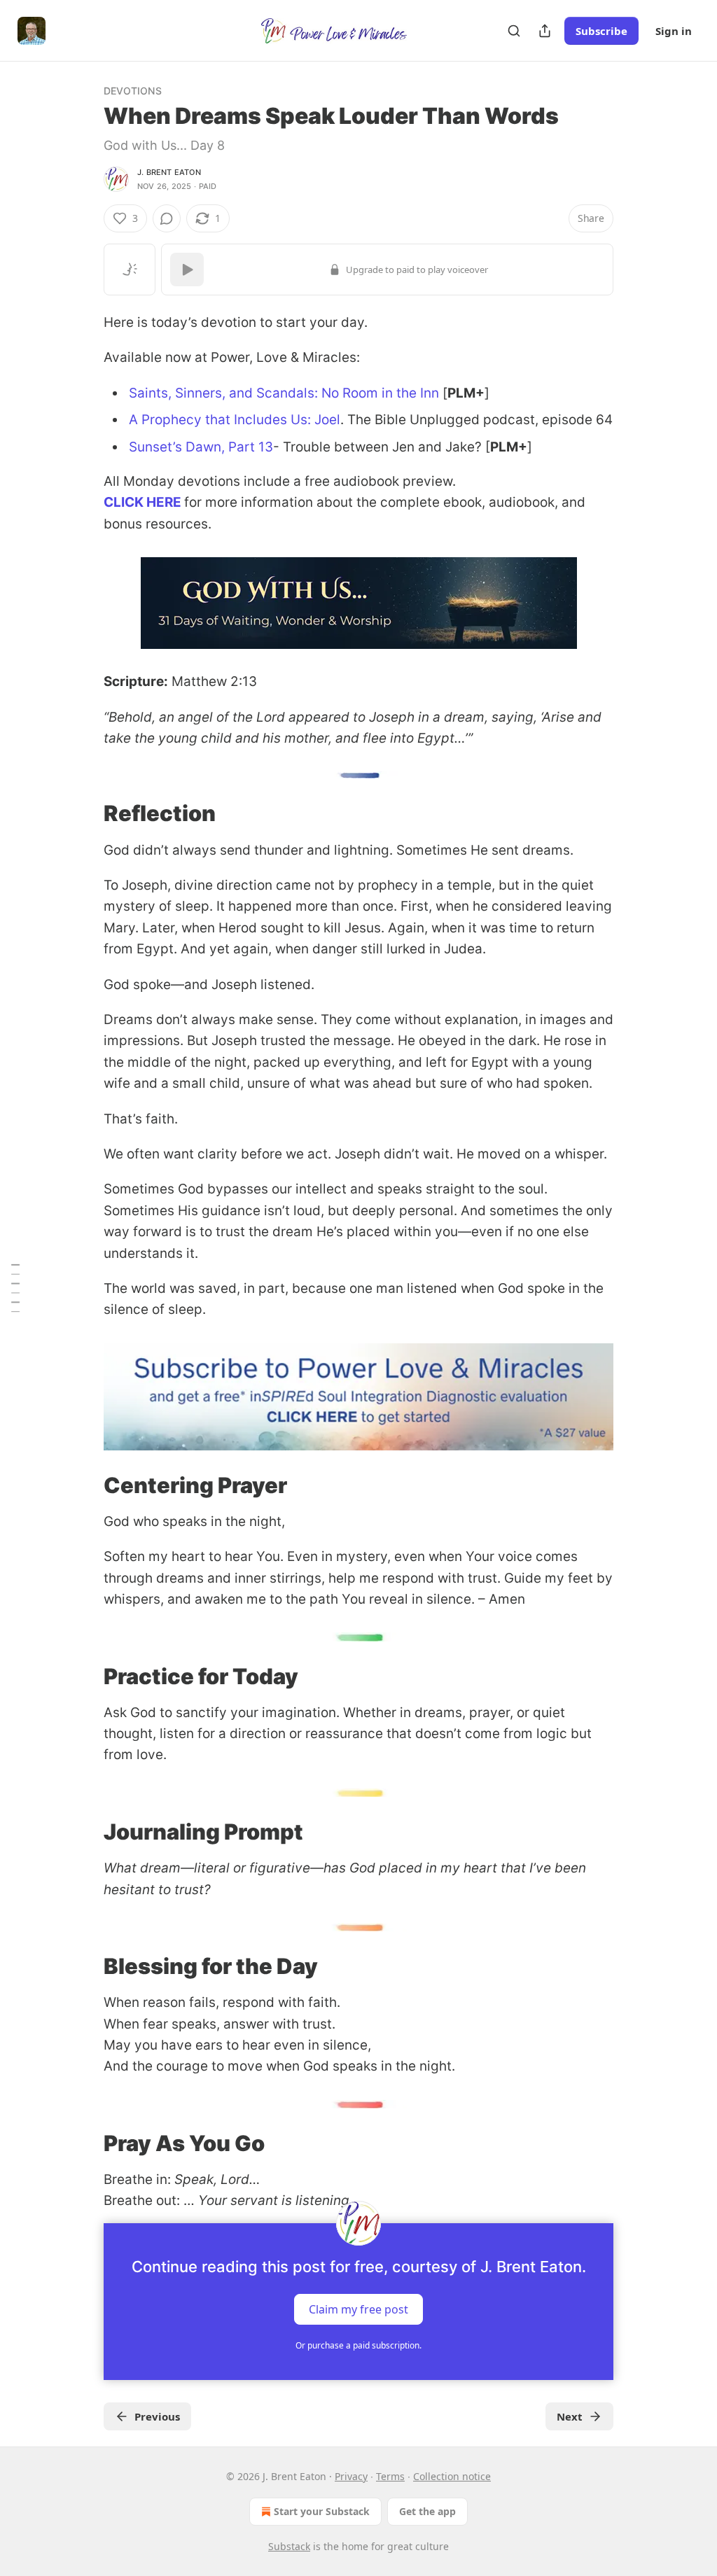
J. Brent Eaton (169, 172)
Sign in (674, 31)
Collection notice (452, 2476)
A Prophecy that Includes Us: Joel (235, 420)
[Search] (514, 31)
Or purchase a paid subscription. (358, 2345)
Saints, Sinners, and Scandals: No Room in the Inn (284, 393)
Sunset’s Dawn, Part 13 (201, 447)
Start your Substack (322, 2511)
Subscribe (601, 31)
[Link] (84, 813)
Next (570, 2416)
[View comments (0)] (167, 218)
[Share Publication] (545, 31)
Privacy (351, 2476)
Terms (390, 2476)
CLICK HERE (142, 502)
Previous (157, 2416)
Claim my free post (358, 2309)
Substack (289, 2546)
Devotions (133, 91)
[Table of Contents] (15, 1288)
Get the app (427, 2511)
